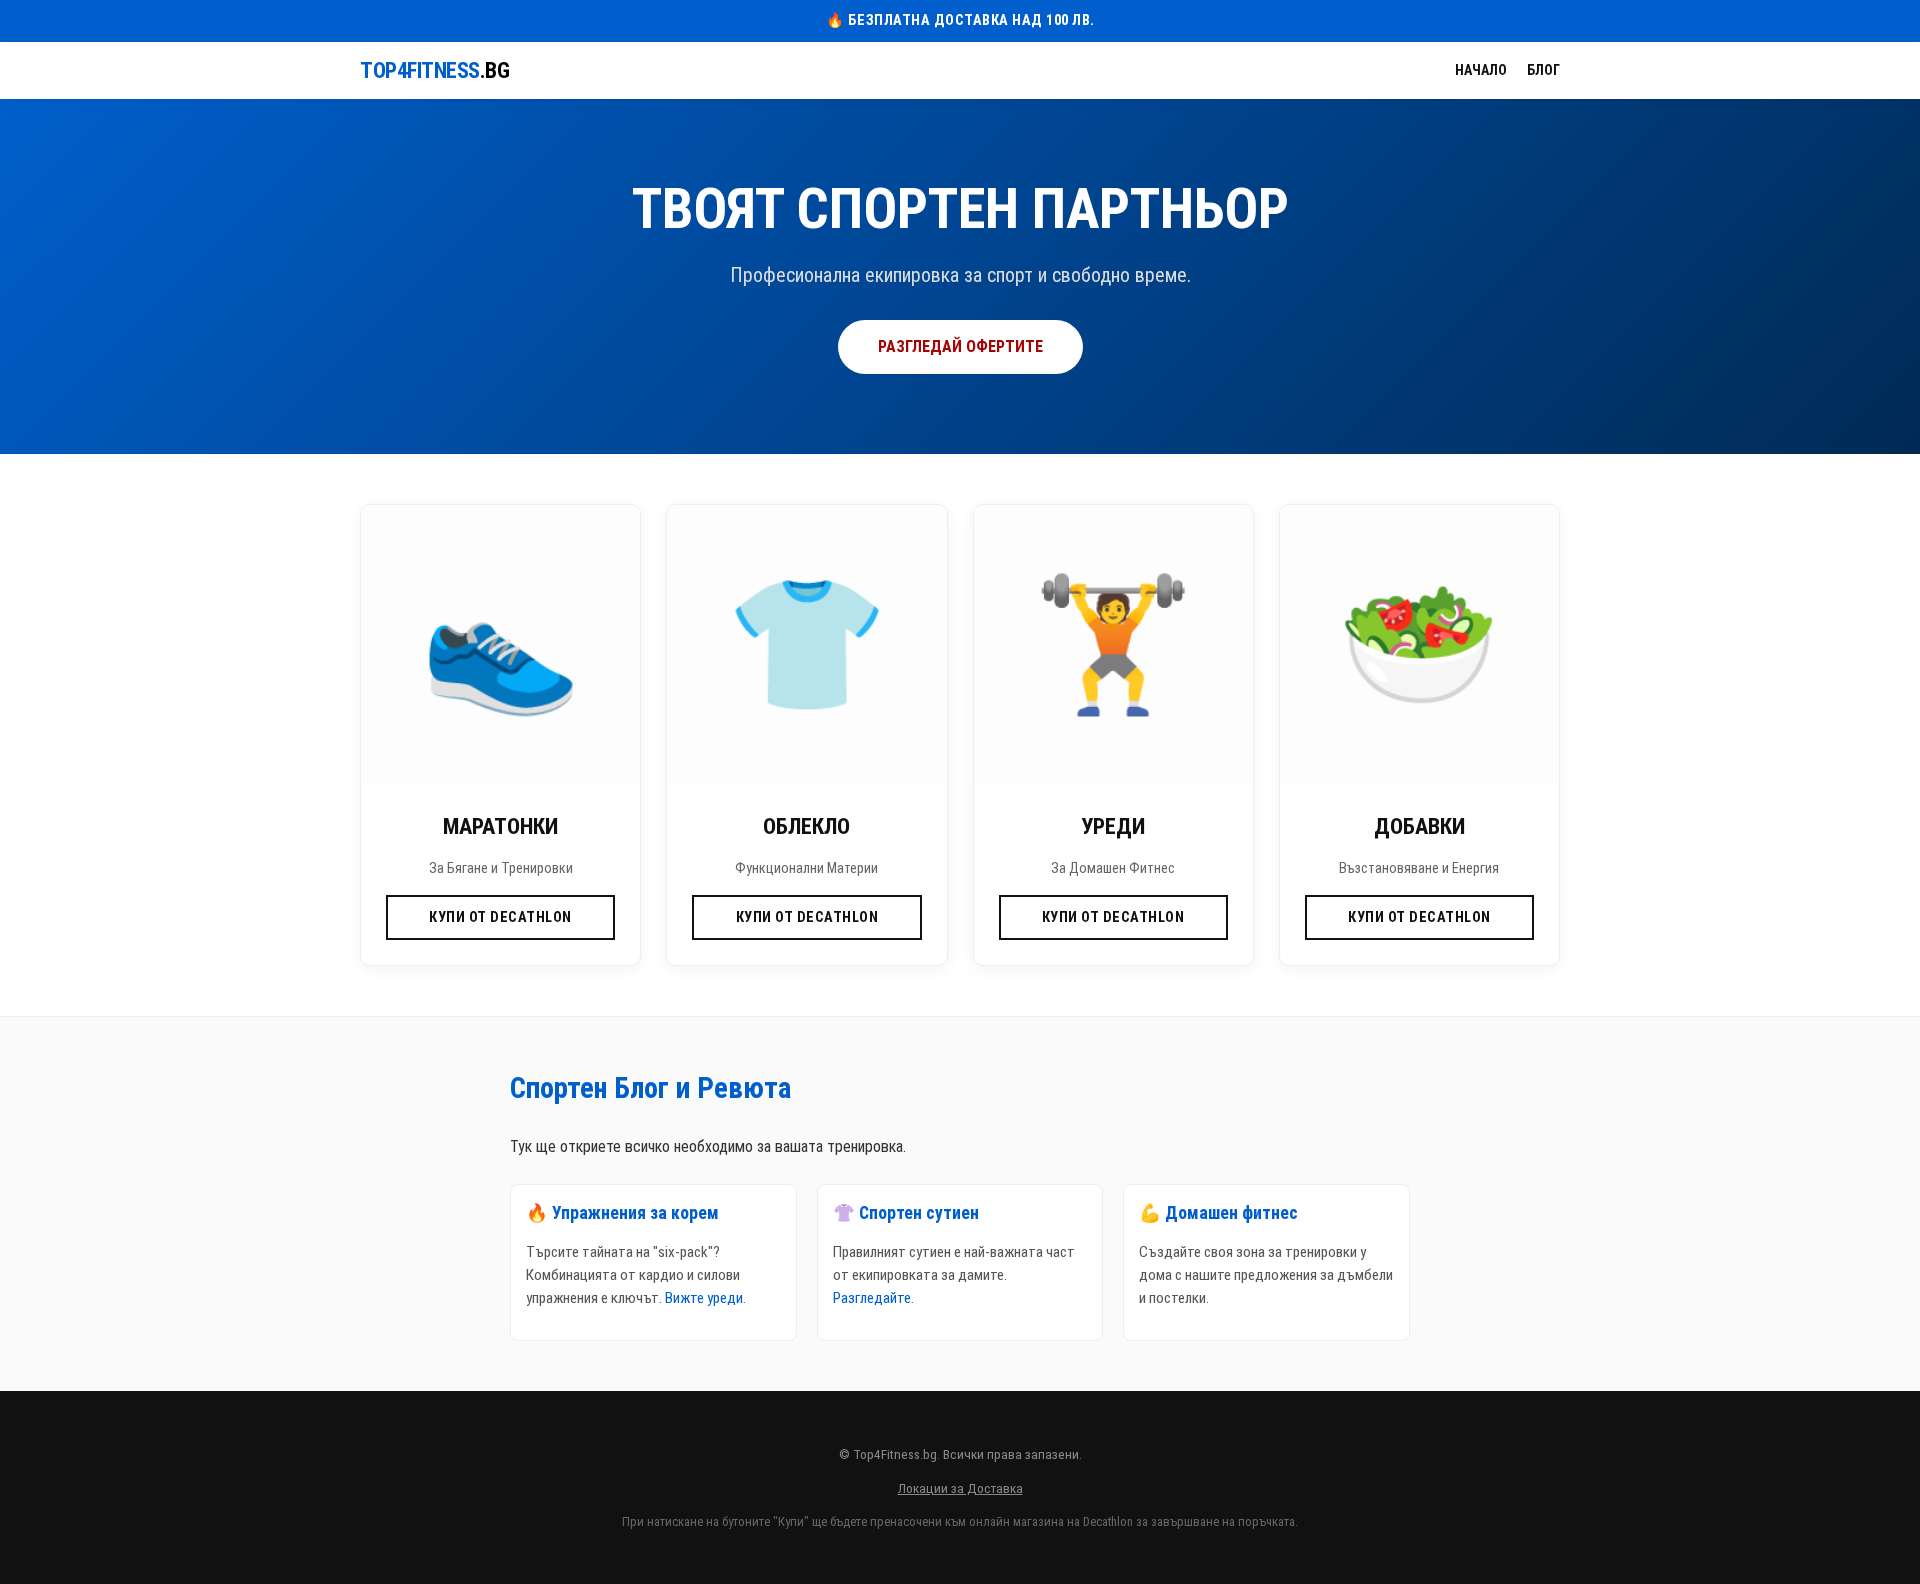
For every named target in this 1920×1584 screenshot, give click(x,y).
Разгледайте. (873, 1298)
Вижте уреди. (705, 1298)
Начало (1481, 70)
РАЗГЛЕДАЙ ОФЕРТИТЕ (960, 346)
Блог (1543, 70)
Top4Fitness (434, 70)
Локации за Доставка (960, 1488)
